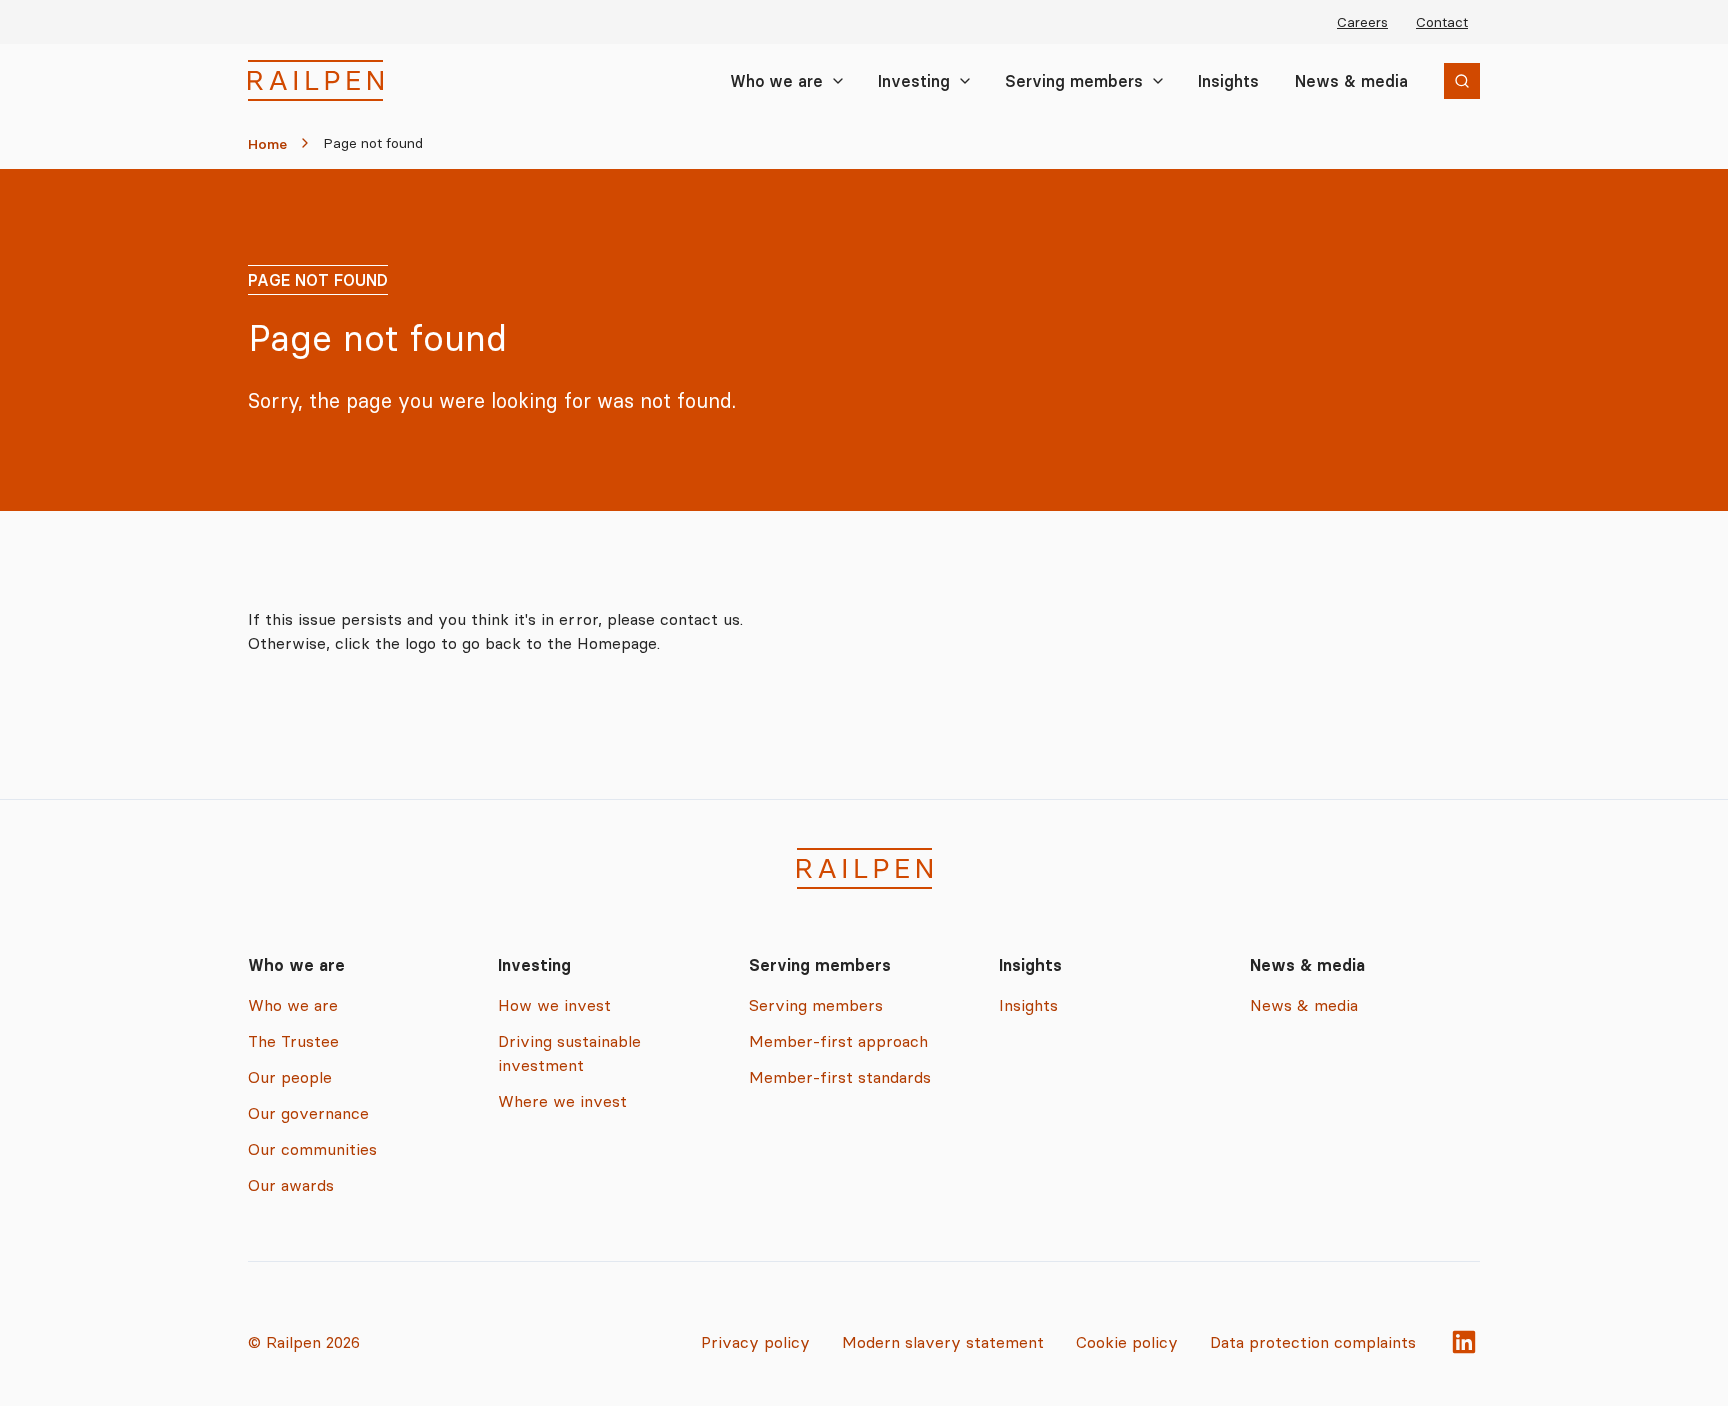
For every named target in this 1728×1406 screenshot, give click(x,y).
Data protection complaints (1313, 1342)
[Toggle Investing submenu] (965, 81)
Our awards (291, 1185)
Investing (914, 81)
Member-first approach (838, 1041)
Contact (1442, 22)
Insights (1228, 81)
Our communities (312, 1149)
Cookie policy (1127, 1342)
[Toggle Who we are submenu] (838, 81)
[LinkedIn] (1464, 1342)
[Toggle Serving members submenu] (1158, 81)
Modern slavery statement (943, 1342)
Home (267, 144)
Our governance (308, 1113)
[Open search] (1462, 81)
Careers (1362, 22)
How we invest (554, 1005)
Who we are (776, 81)
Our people (290, 1077)
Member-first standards (840, 1077)
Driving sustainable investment (569, 1053)
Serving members (1074, 81)
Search (1428, 83)
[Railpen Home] (315, 80)
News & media (1351, 81)
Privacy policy (755, 1342)
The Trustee (293, 1041)
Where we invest (562, 1101)
